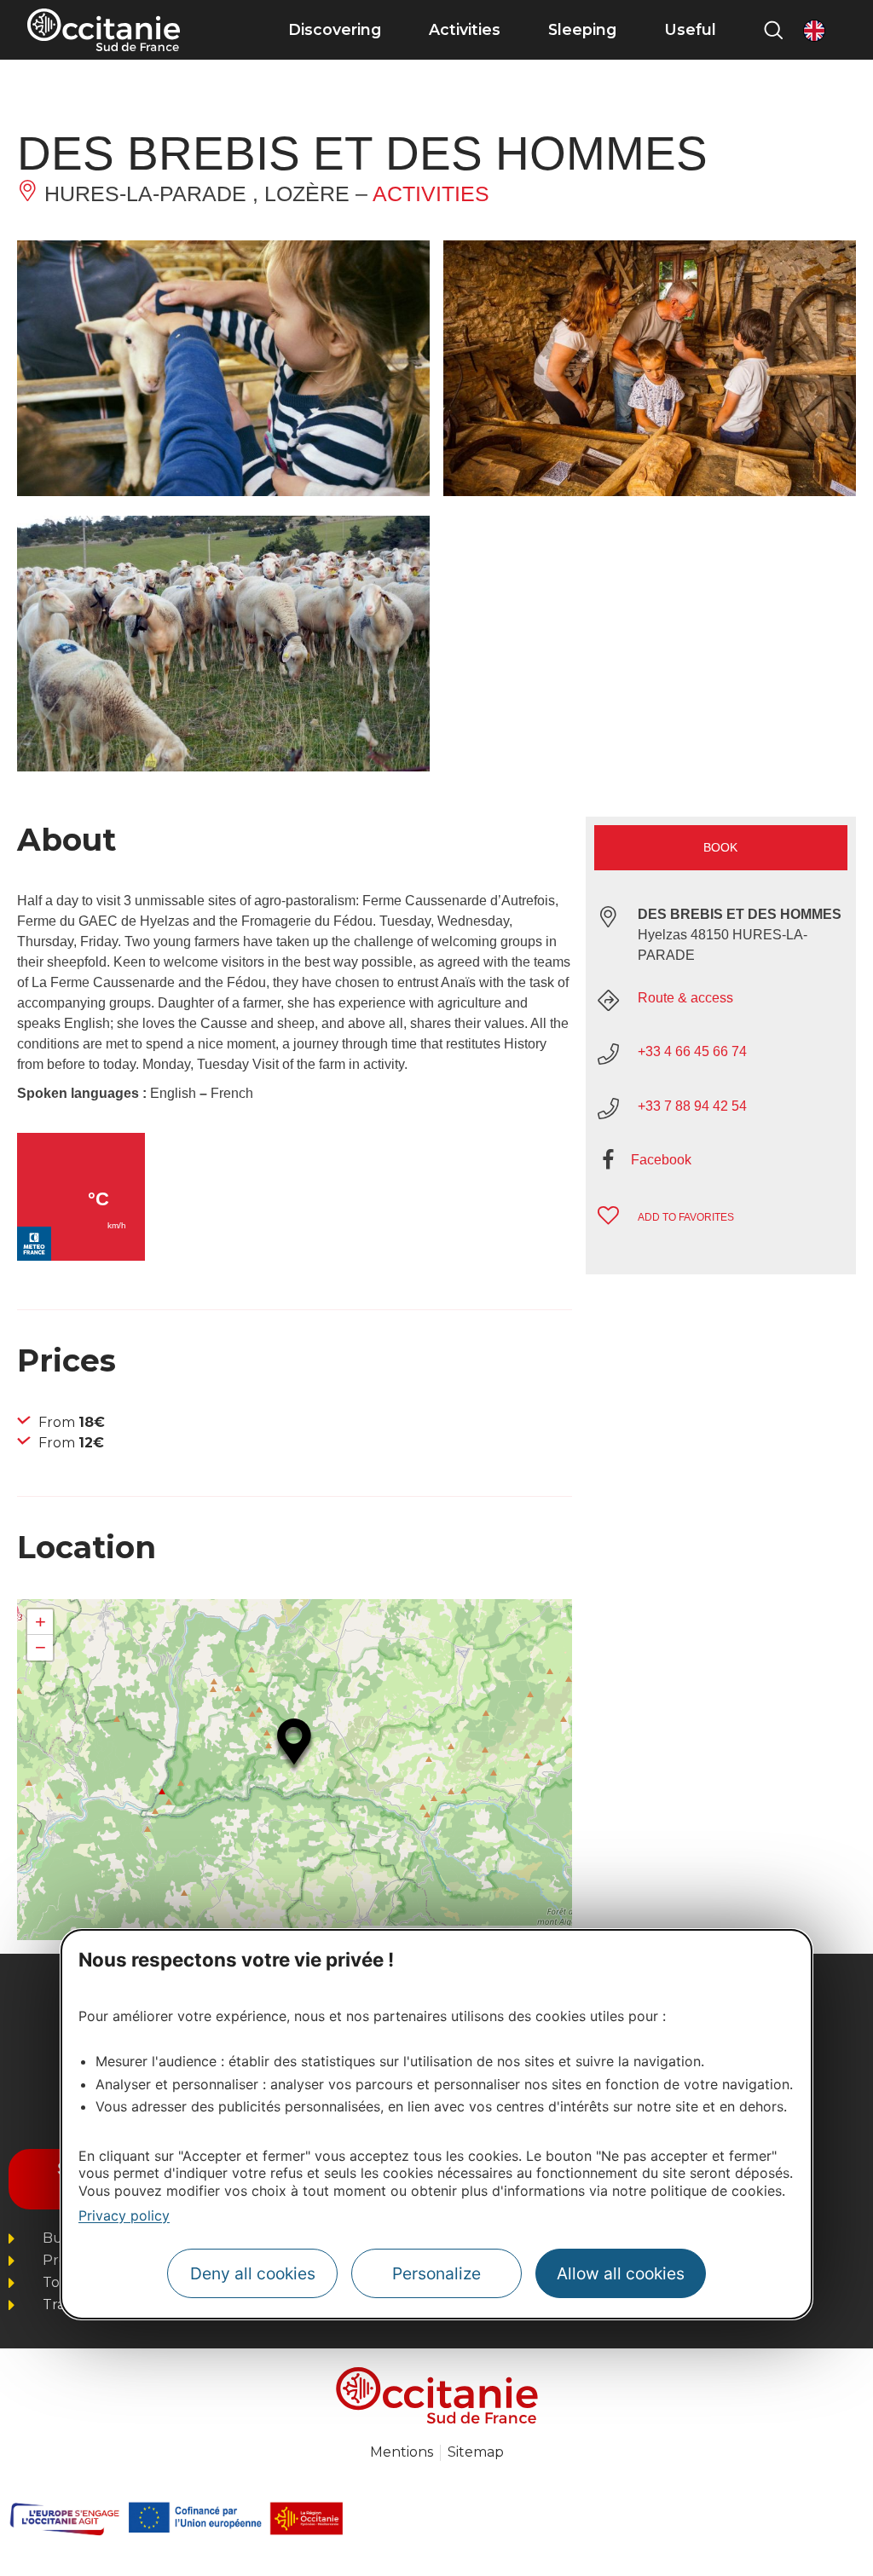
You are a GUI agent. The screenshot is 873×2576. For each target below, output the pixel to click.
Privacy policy (124, 2215)
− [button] (40, 1647)
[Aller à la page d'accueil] (104, 30)
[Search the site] (773, 30)
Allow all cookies (621, 2273)
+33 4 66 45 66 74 (692, 1051)
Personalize (436, 2273)
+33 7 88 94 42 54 (692, 1106)
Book (720, 847)
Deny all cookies (253, 2273)
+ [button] (40, 1622)
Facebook (661, 1160)
